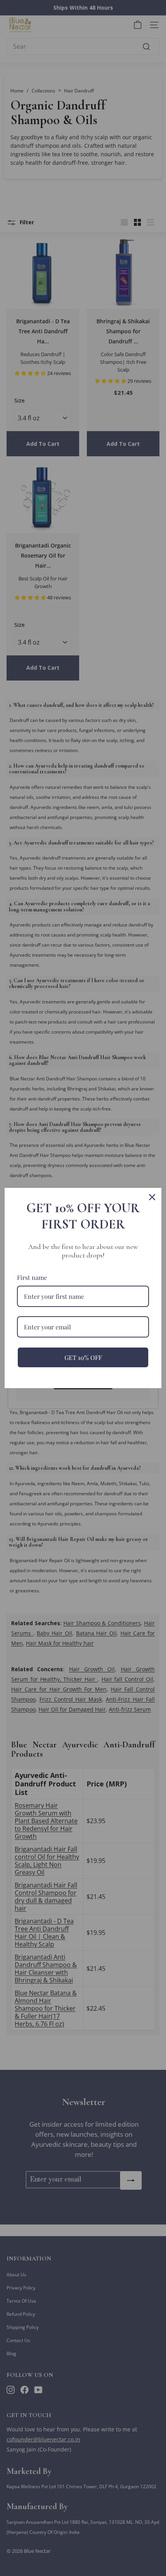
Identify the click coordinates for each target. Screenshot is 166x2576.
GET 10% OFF (83, 1357)
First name (32, 1277)
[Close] (152, 1197)
